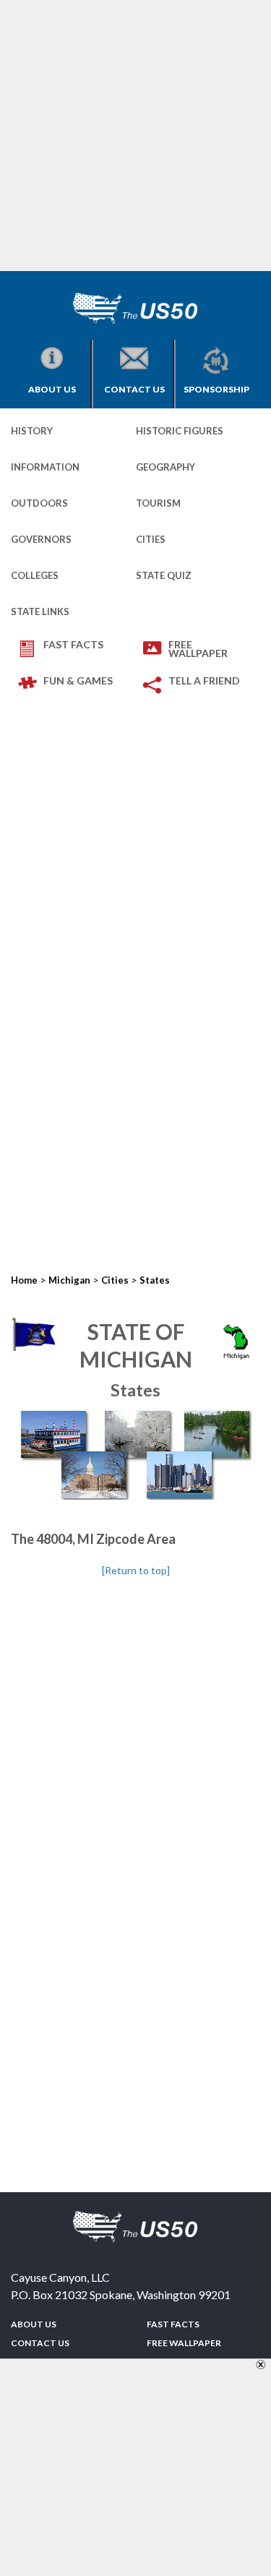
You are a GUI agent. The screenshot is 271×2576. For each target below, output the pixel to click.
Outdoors (39, 503)
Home (24, 1280)
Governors (41, 539)
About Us (52, 389)
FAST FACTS (73, 644)
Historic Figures (180, 431)
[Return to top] (136, 1570)
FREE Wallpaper (198, 649)
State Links (40, 611)
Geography (165, 467)
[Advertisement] (135, 136)
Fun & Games (78, 681)
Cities (151, 539)
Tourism (158, 503)
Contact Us (134, 389)
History (32, 431)
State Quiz (164, 575)
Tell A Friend (204, 681)
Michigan (69, 1280)
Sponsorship (216, 389)
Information (45, 467)
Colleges (35, 575)
